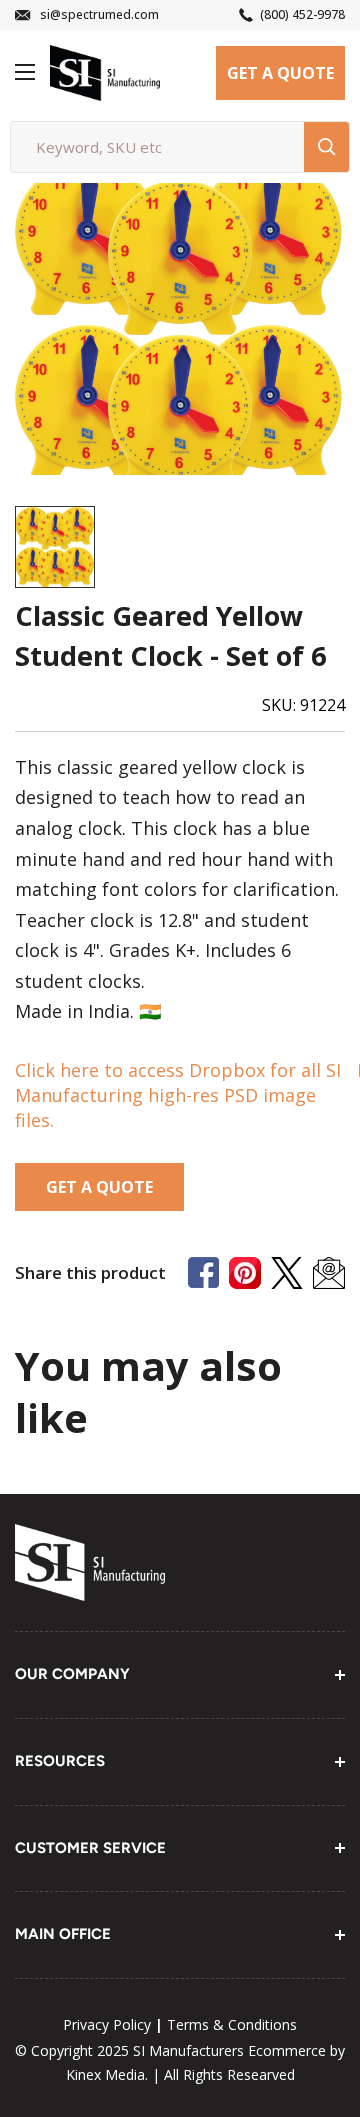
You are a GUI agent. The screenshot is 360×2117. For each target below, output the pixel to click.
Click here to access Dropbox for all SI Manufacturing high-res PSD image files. (178, 1095)
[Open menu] (25, 72)
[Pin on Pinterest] (245, 1273)
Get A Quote (280, 73)
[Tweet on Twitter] (287, 1273)
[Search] (326, 147)
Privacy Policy (107, 2024)
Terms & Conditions (232, 2024)
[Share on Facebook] (203, 1272)
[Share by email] (329, 1273)
